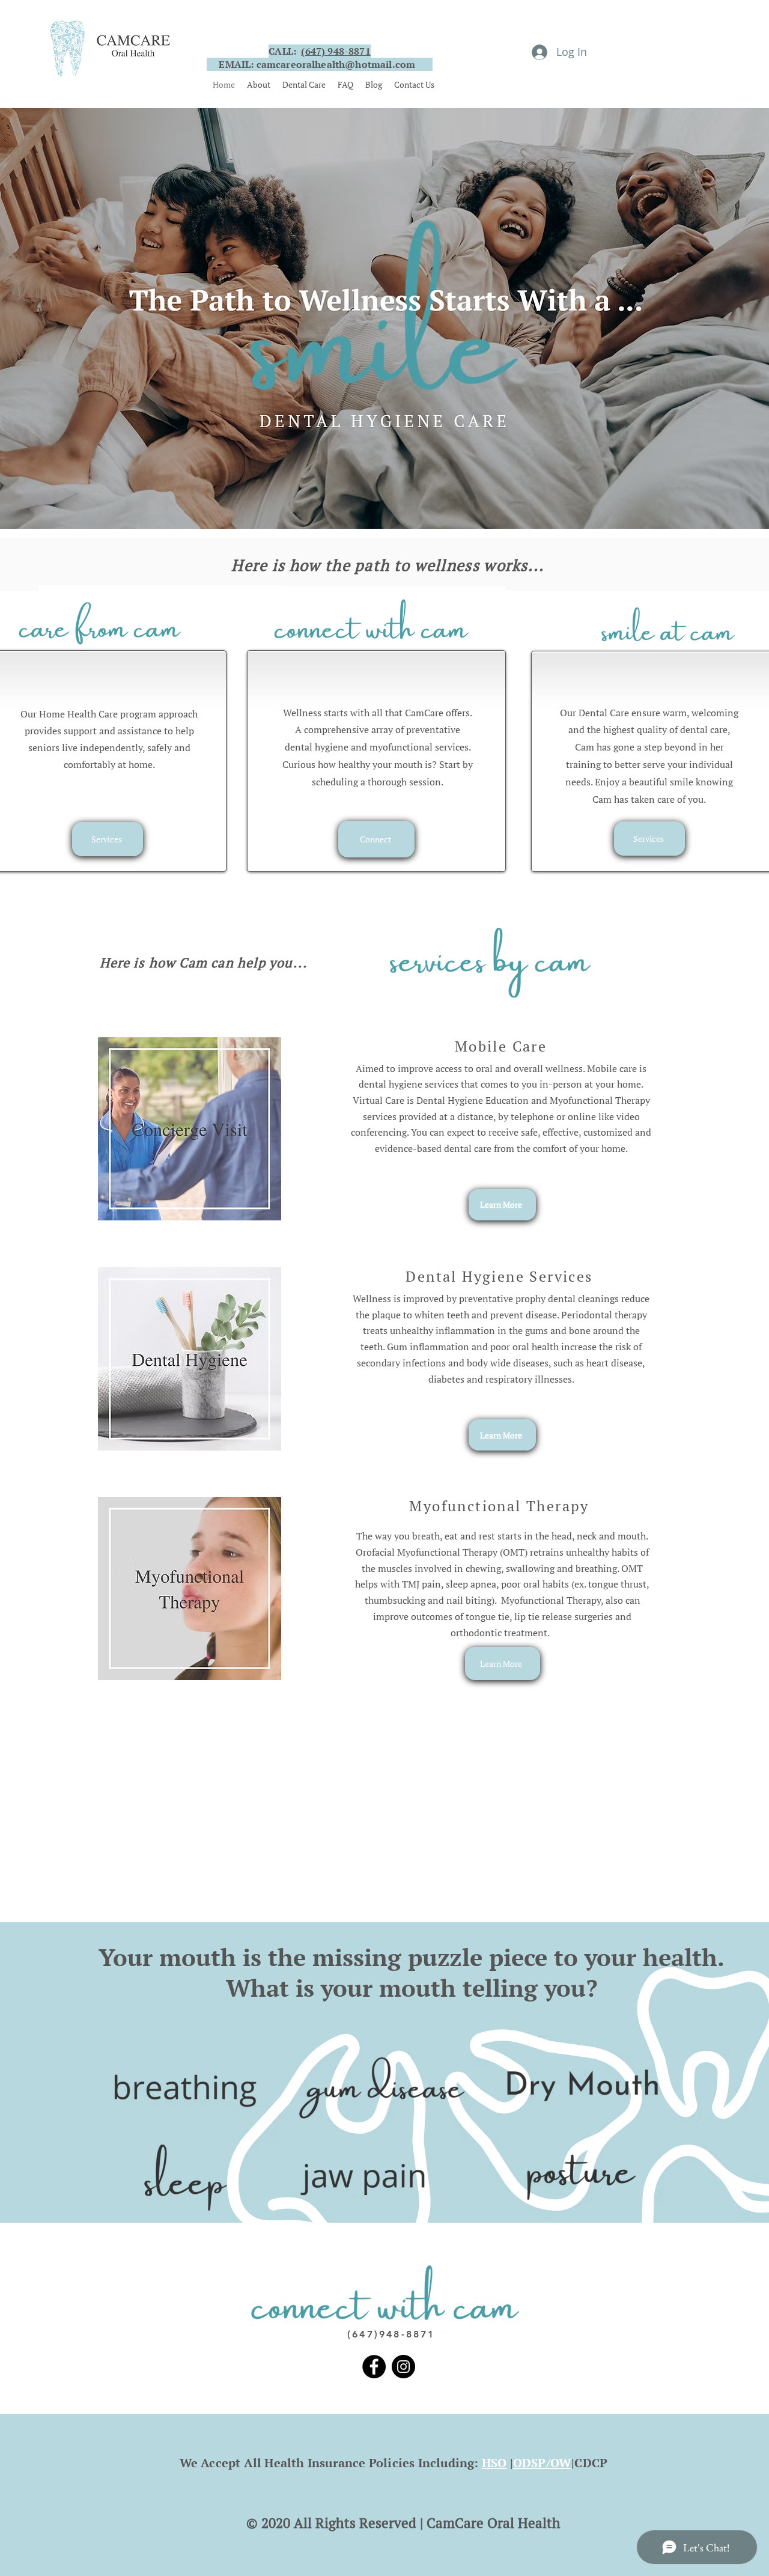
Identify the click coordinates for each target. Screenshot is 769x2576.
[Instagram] (403, 2367)
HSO (494, 2463)
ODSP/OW (542, 2463)
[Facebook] (374, 2367)
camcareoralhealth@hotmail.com (336, 64)
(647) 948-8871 (336, 51)
